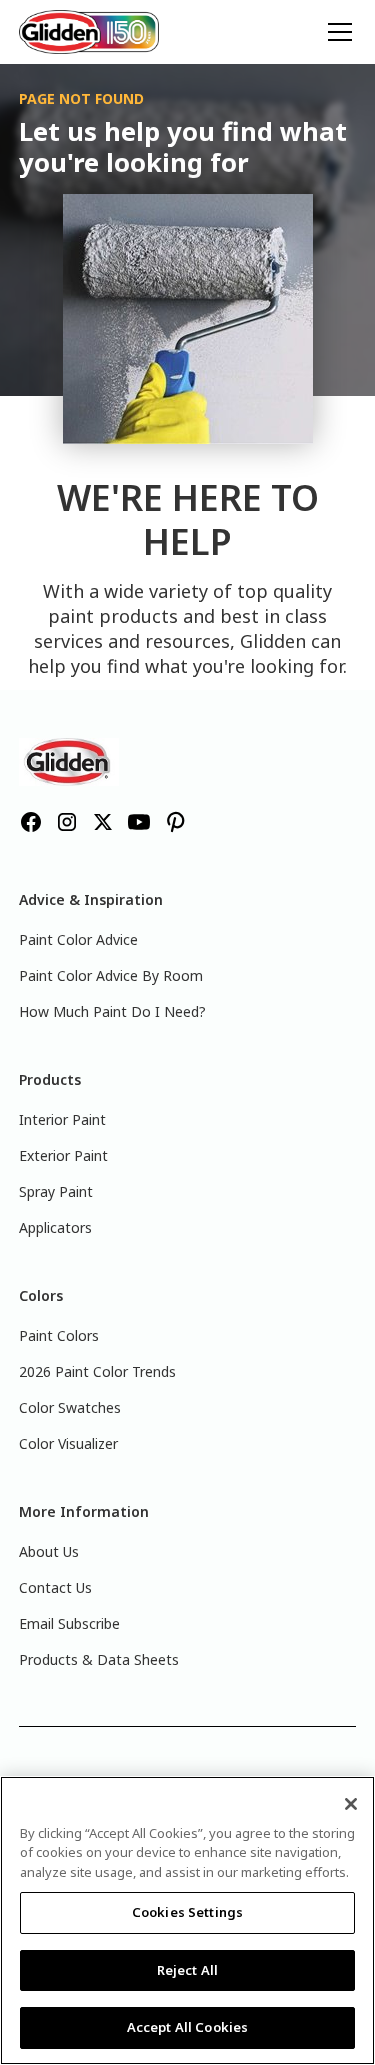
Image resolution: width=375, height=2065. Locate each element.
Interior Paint (62, 1119)
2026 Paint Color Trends (97, 1371)
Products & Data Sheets (99, 1659)
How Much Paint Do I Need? (112, 1011)
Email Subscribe (69, 1623)
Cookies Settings (187, 1912)
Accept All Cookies (187, 2027)
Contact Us (55, 1587)
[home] (89, 32)
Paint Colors (59, 1335)
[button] (336, 32)
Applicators (55, 1227)
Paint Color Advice (78, 939)
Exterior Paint (63, 1155)
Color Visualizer (68, 1443)
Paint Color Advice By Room (111, 975)
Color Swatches (70, 1407)
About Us (49, 1551)
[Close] (351, 1804)
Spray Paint (56, 1191)
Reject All (187, 1970)
